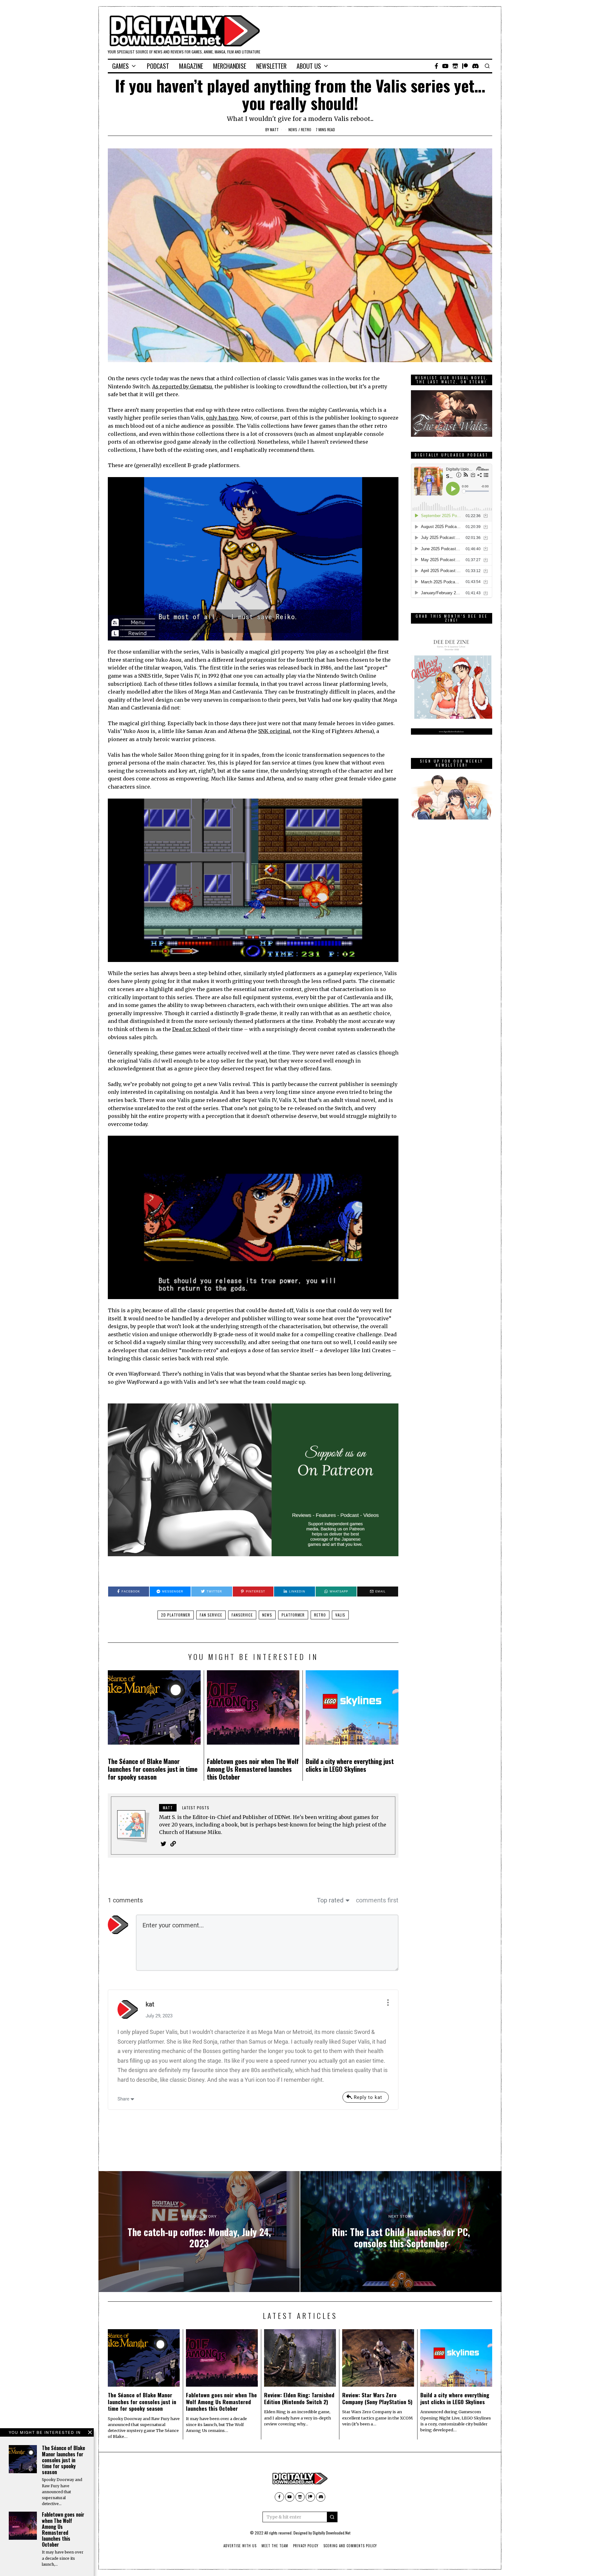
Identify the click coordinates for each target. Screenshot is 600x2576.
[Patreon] (465, 66)
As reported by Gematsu (182, 386)
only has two (222, 418)
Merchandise (230, 66)
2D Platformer (176, 1615)
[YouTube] (445, 66)
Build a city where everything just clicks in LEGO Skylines (350, 1765)
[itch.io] (455, 66)
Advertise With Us (240, 2546)
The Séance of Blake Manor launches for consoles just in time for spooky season (153, 1769)
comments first (377, 1900)
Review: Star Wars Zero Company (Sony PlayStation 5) (377, 2398)
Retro (306, 130)
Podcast (158, 66)
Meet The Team (275, 2546)
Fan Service (211, 1615)
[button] (332, 2517)
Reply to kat (368, 2097)
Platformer (293, 1615)
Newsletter (271, 66)
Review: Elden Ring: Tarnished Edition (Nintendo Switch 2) (299, 2398)
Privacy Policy (306, 2546)
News (293, 130)
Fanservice (242, 1615)
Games (120, 66)
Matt (274, 130)
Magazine (191, 66)
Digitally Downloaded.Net (332, 2533)
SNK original (274, 731)
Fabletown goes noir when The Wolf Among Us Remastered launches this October (253, 1769)
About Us (309, 66)
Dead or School (191, 1029)
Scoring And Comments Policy (350, 2546)
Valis (340, 1615)
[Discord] (475, 66)
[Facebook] (436, 66)
